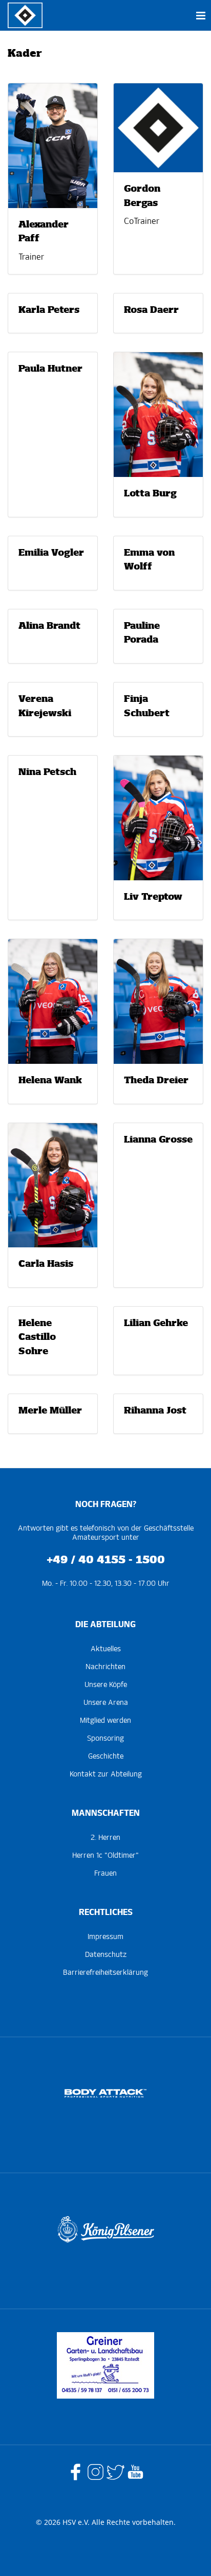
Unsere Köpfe (106, 1685)
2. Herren (105, 1838)
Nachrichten (105, 1667)
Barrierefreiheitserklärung (105, 1973)
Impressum (105, 1937)
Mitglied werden (105, 1721)
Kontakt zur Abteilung (106, 1774)
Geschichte (106, 1757)
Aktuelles (106, 1649)
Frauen (105, 1874)
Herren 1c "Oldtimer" (105, 1856)
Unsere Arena (106, 1703)
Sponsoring (105, 1739)
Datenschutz (106, 1955)
